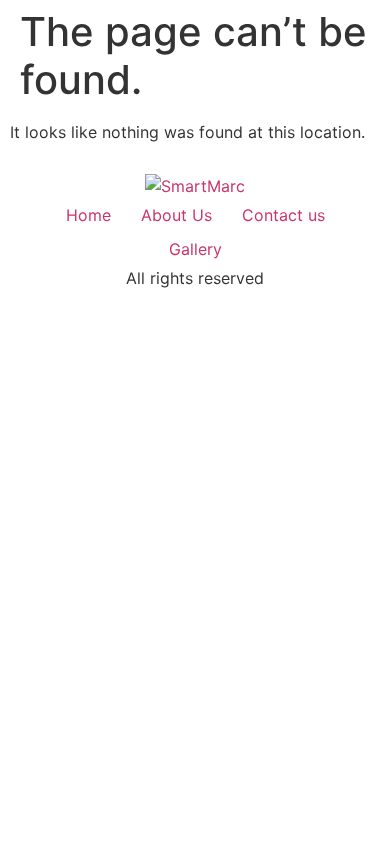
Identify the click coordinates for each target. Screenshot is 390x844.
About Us (176, 215)
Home (88, 215)
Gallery (195, 249)
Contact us (283, 215)
